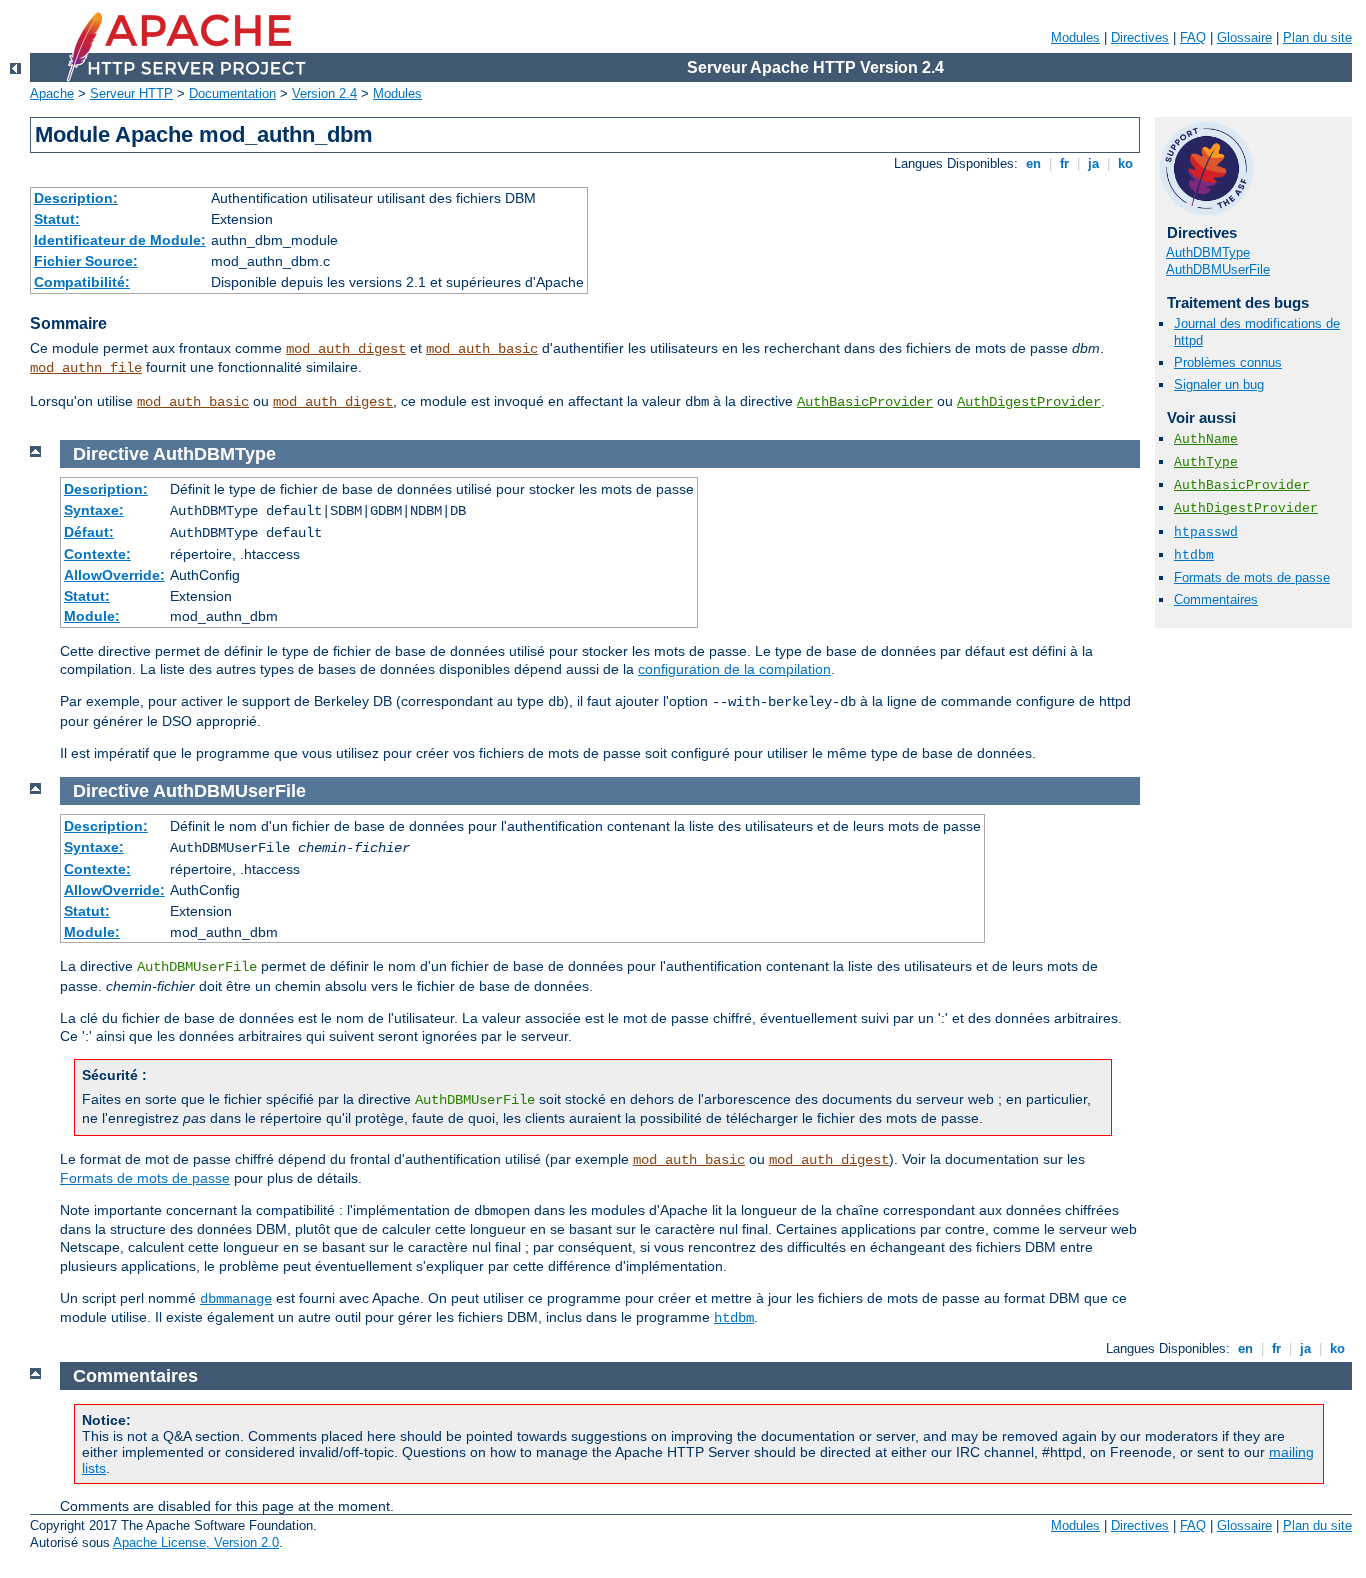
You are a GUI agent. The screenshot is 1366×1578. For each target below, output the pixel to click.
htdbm (1194, 555)
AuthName (1206, 439)
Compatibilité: (82, 282)
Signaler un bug (1219, 384)
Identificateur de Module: (120, 240)
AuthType (1206, 462)
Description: (76, 198)
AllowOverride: (114, 575)
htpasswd (1206, 532)
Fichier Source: (86, 261)
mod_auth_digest (346, 349)
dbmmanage (236, 1299)
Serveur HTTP (131, 93)
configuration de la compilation (734, 669)
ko (1125, 163)
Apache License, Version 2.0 (196, 1542)
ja (1093, 163)
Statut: (57, 219)
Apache (52, 93)
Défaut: (89, 532)
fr (1064, 163)
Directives (1140, 37)
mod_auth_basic (482, 349)
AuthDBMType (1208, 252)
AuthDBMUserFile (1218, 269)
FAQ (1193, 37)
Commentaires (1216, 599)
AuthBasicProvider (865, 402)
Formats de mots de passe (1252, 577)
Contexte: (97, 554)
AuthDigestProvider (1029, 402)
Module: (92, 616)
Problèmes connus (1228, 362)
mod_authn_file (86, 368)
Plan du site (1317, 37)
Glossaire (1244, 37)
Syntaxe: (94, 510)
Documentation (232, 93)
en (1033, 163)
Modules (1075, 37)
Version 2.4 (324, 93)
